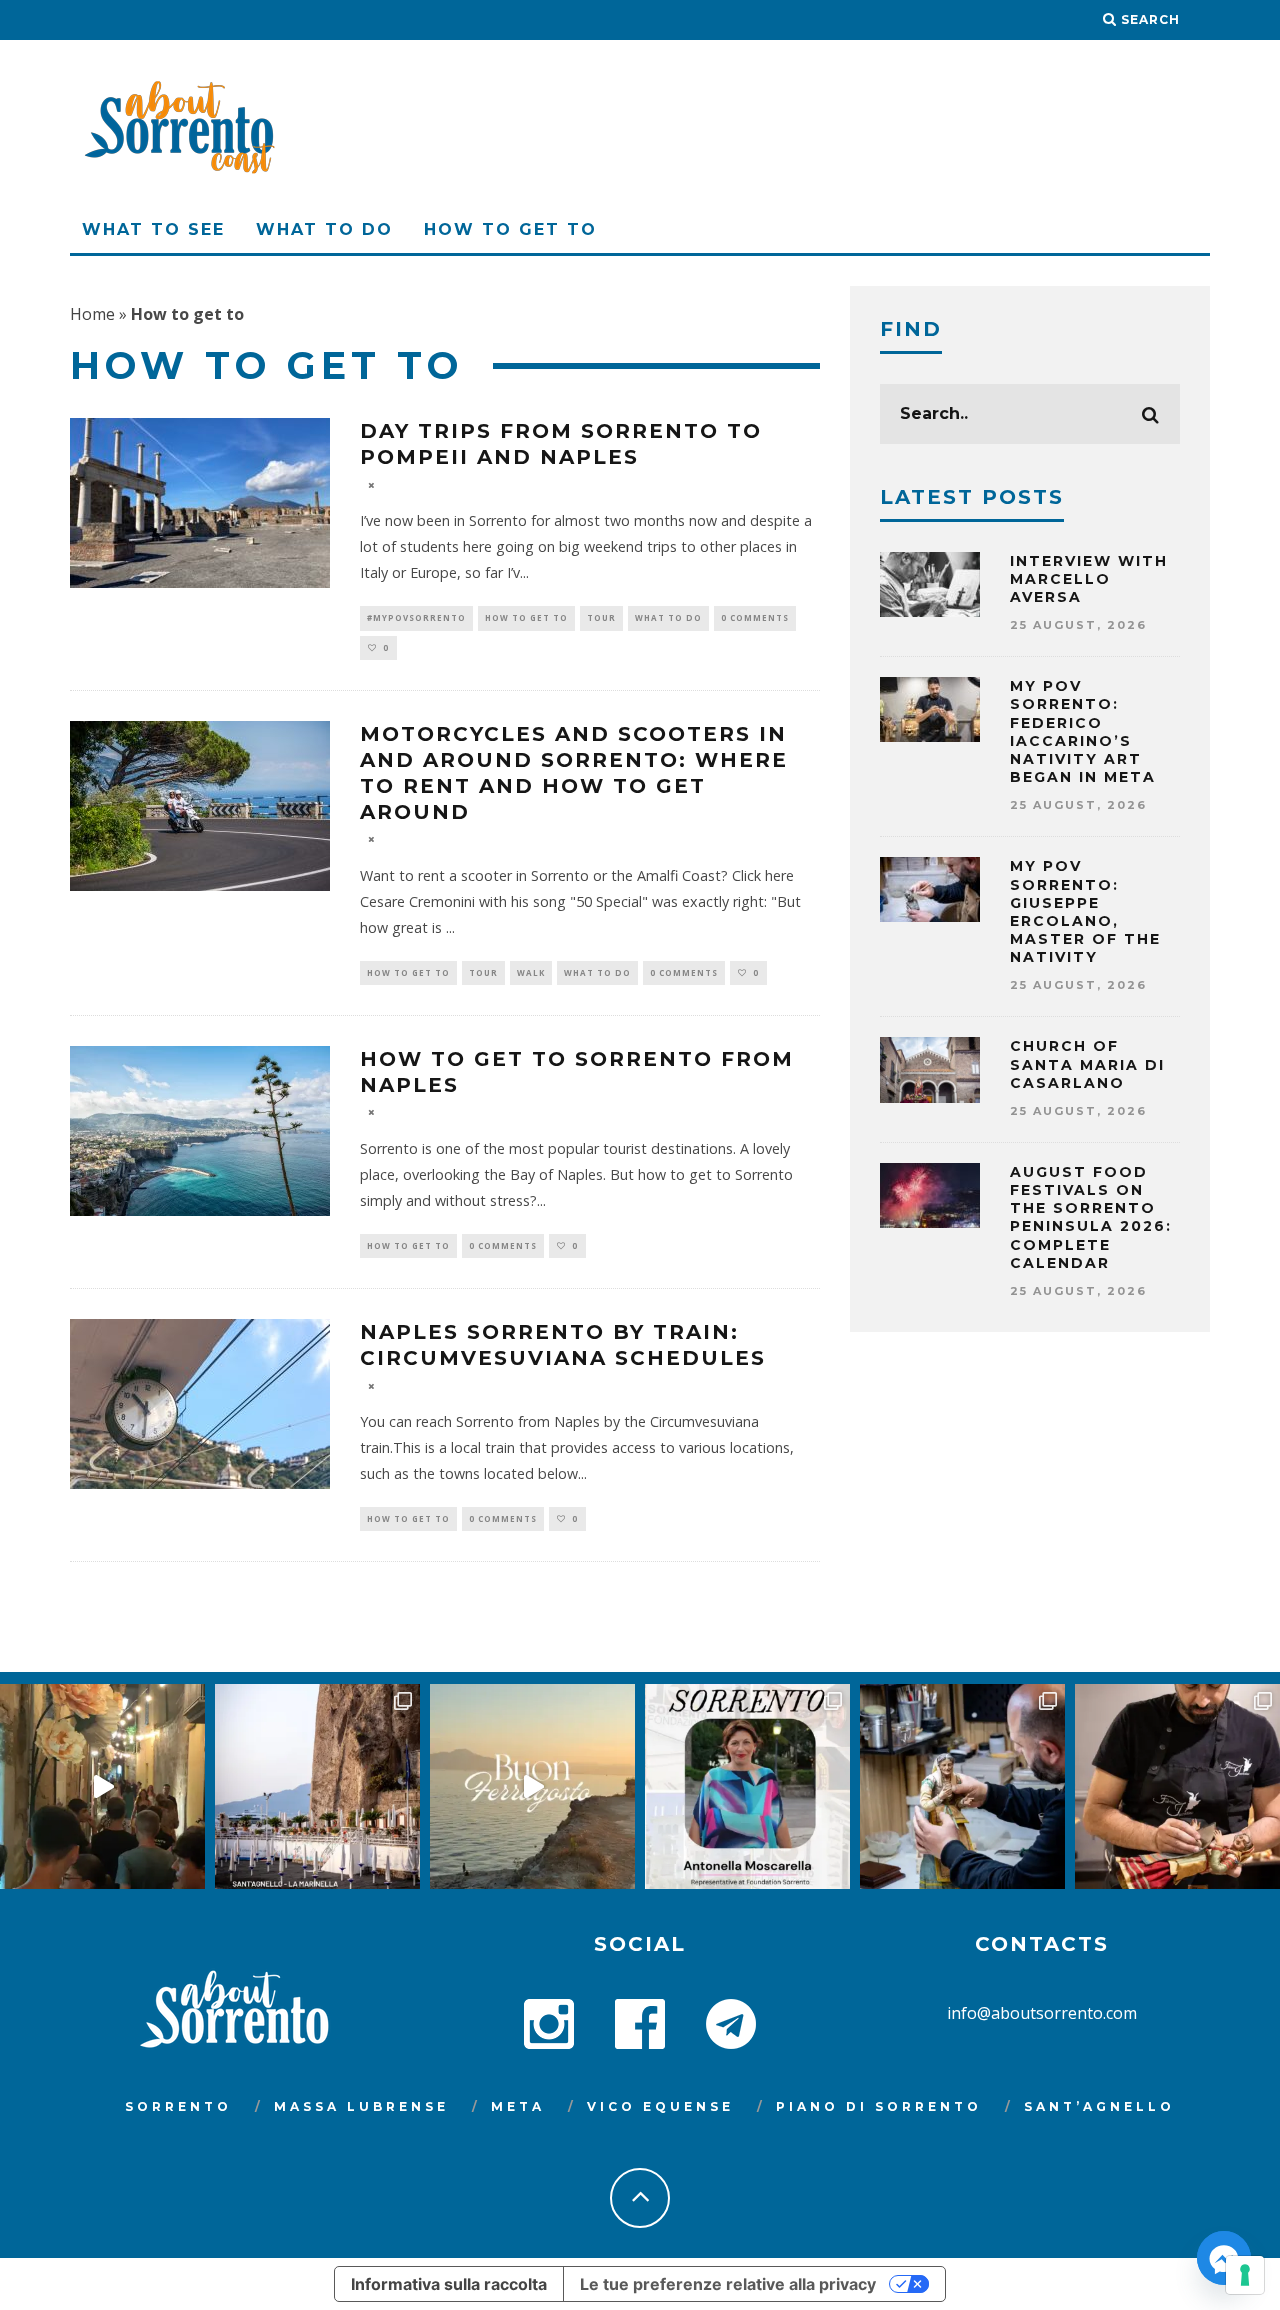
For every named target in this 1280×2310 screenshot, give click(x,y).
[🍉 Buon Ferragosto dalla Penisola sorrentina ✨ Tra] (532, 1786)
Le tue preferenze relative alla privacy (728, 2284)
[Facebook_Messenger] (1224, 2258)
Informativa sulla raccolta (449, 2284)
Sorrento (178, 2106)
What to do (324, 229)
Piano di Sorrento (879, 2106)
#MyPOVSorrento (416, 617)
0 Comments (755, 617)
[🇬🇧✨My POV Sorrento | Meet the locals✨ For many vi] (747, 1786)
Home (92, 314)
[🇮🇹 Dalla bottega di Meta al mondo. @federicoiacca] (1177, 1786)
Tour (601, 617)
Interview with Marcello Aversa (1089, 579)
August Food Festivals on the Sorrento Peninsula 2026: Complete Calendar (1091, 1217)
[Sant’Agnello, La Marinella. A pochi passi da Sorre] (317, 1786)
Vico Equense (660, 2106)
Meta (518, 2106)
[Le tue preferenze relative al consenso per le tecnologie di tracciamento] (1245, 2275)
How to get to (510, 229)
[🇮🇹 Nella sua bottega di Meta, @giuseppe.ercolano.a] (962, 1786)
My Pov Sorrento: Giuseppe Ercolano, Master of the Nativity (1085, 911)
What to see (153, 229)
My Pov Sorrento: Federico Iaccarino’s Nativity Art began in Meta (1083, 731)
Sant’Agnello (1099, 2106)
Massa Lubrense (361, 2106)
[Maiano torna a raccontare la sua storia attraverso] (102, 1786)
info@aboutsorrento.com (1042, 2013)
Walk (531, 972)
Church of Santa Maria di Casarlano (1087, 1064)
